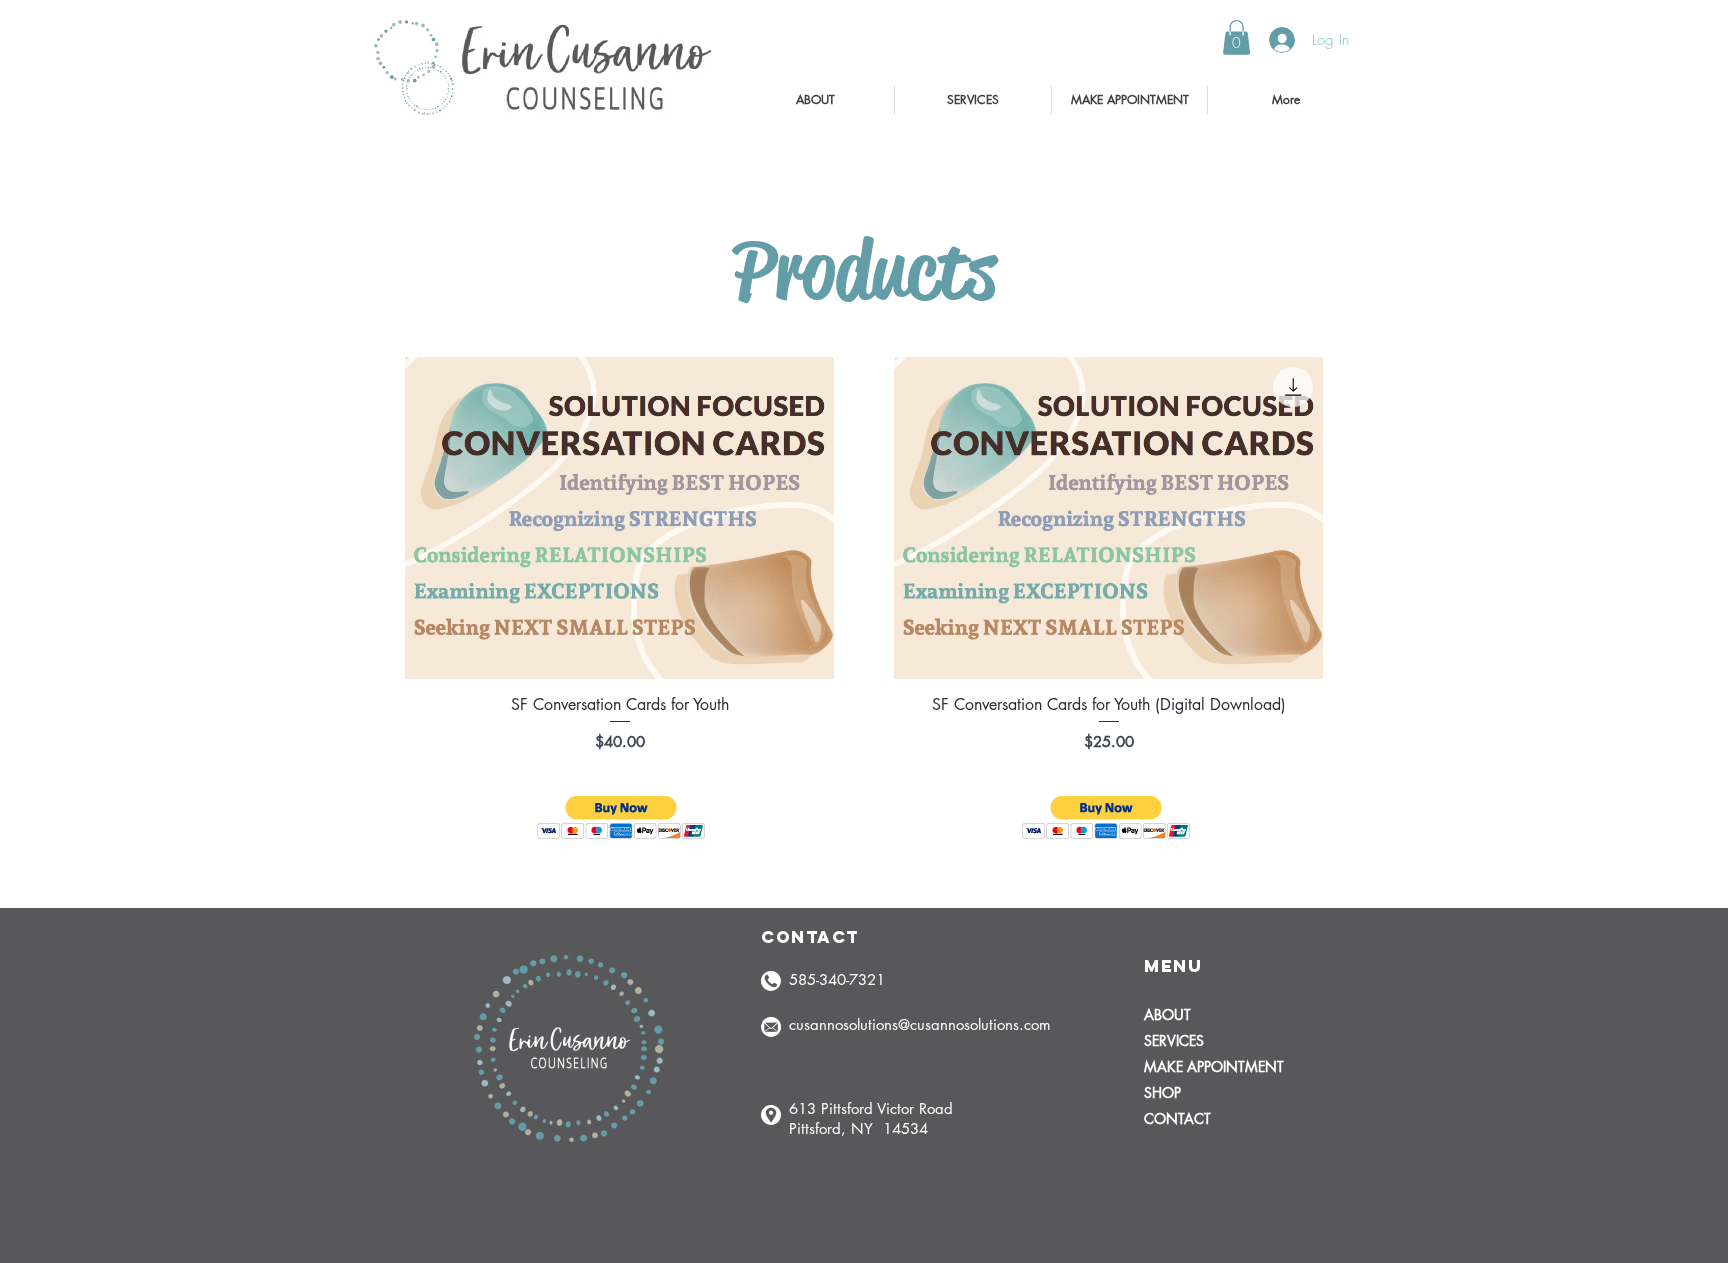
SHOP (1162, 1092)
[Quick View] (619, 518)
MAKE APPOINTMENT (1214, 1066)
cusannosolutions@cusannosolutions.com (920, 1024)
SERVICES (1174, 1040)
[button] (1236, 37)
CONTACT (1177, 1118)
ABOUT (1167, 1014)
